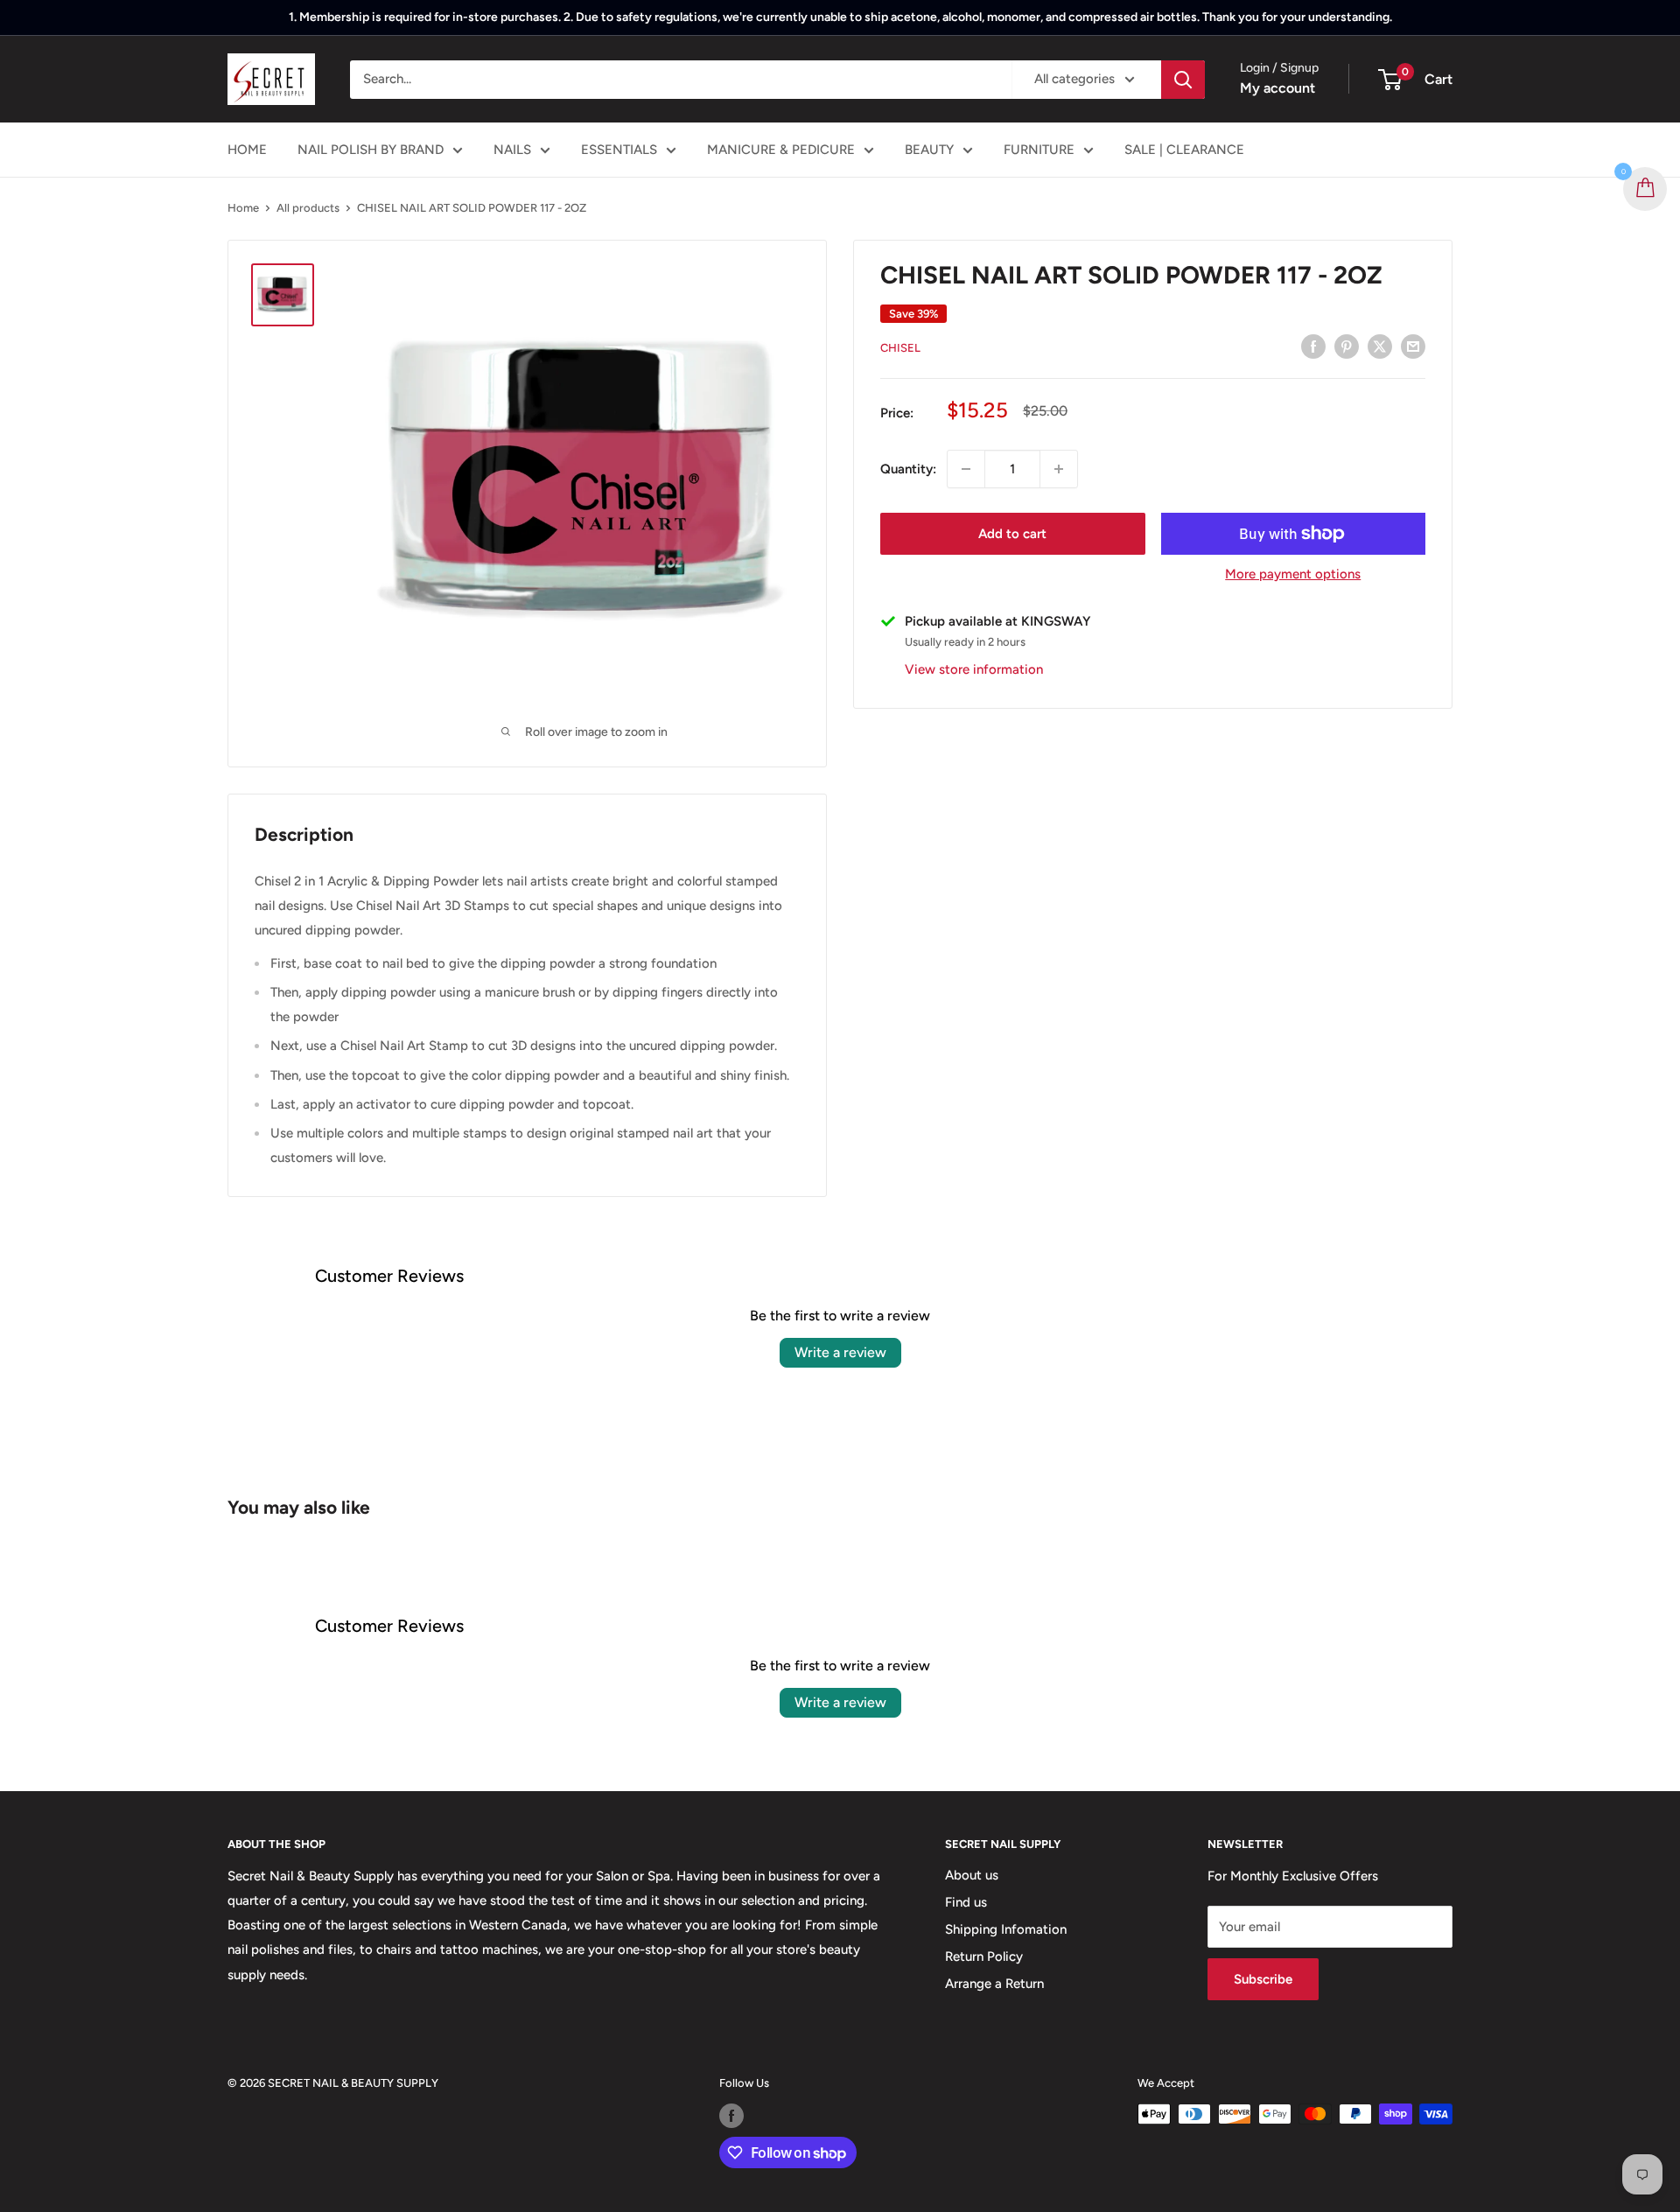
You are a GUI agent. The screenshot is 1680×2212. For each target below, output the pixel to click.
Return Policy (984, 1956)
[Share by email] (1413, 346)
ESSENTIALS (619, 150)
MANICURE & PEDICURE (781, 150)
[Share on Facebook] (1313, 346)
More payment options (1293, 574)
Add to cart (1012, 534)
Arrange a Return (994, 1984)
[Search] (1183, 80)
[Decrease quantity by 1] (966, 469)
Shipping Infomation (1006, 1929)
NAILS (512, 150)
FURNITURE (1039, 150)
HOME (247, 150)
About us (972, 1875)
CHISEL (900, 348)
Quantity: (908, 469)
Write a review (840, 1352)
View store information (974, 668)
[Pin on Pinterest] (1347, 346)
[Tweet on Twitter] (1380, 346)
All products (308, 208)
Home (243, 208)
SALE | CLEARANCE (1184, 150)
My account (1277, 88)
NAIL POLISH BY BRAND (371, 150)
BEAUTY (929, 150)
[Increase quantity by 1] (1059, 469)
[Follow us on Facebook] (731, 2116)
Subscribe (1263, 1979)
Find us (966, 1902)
